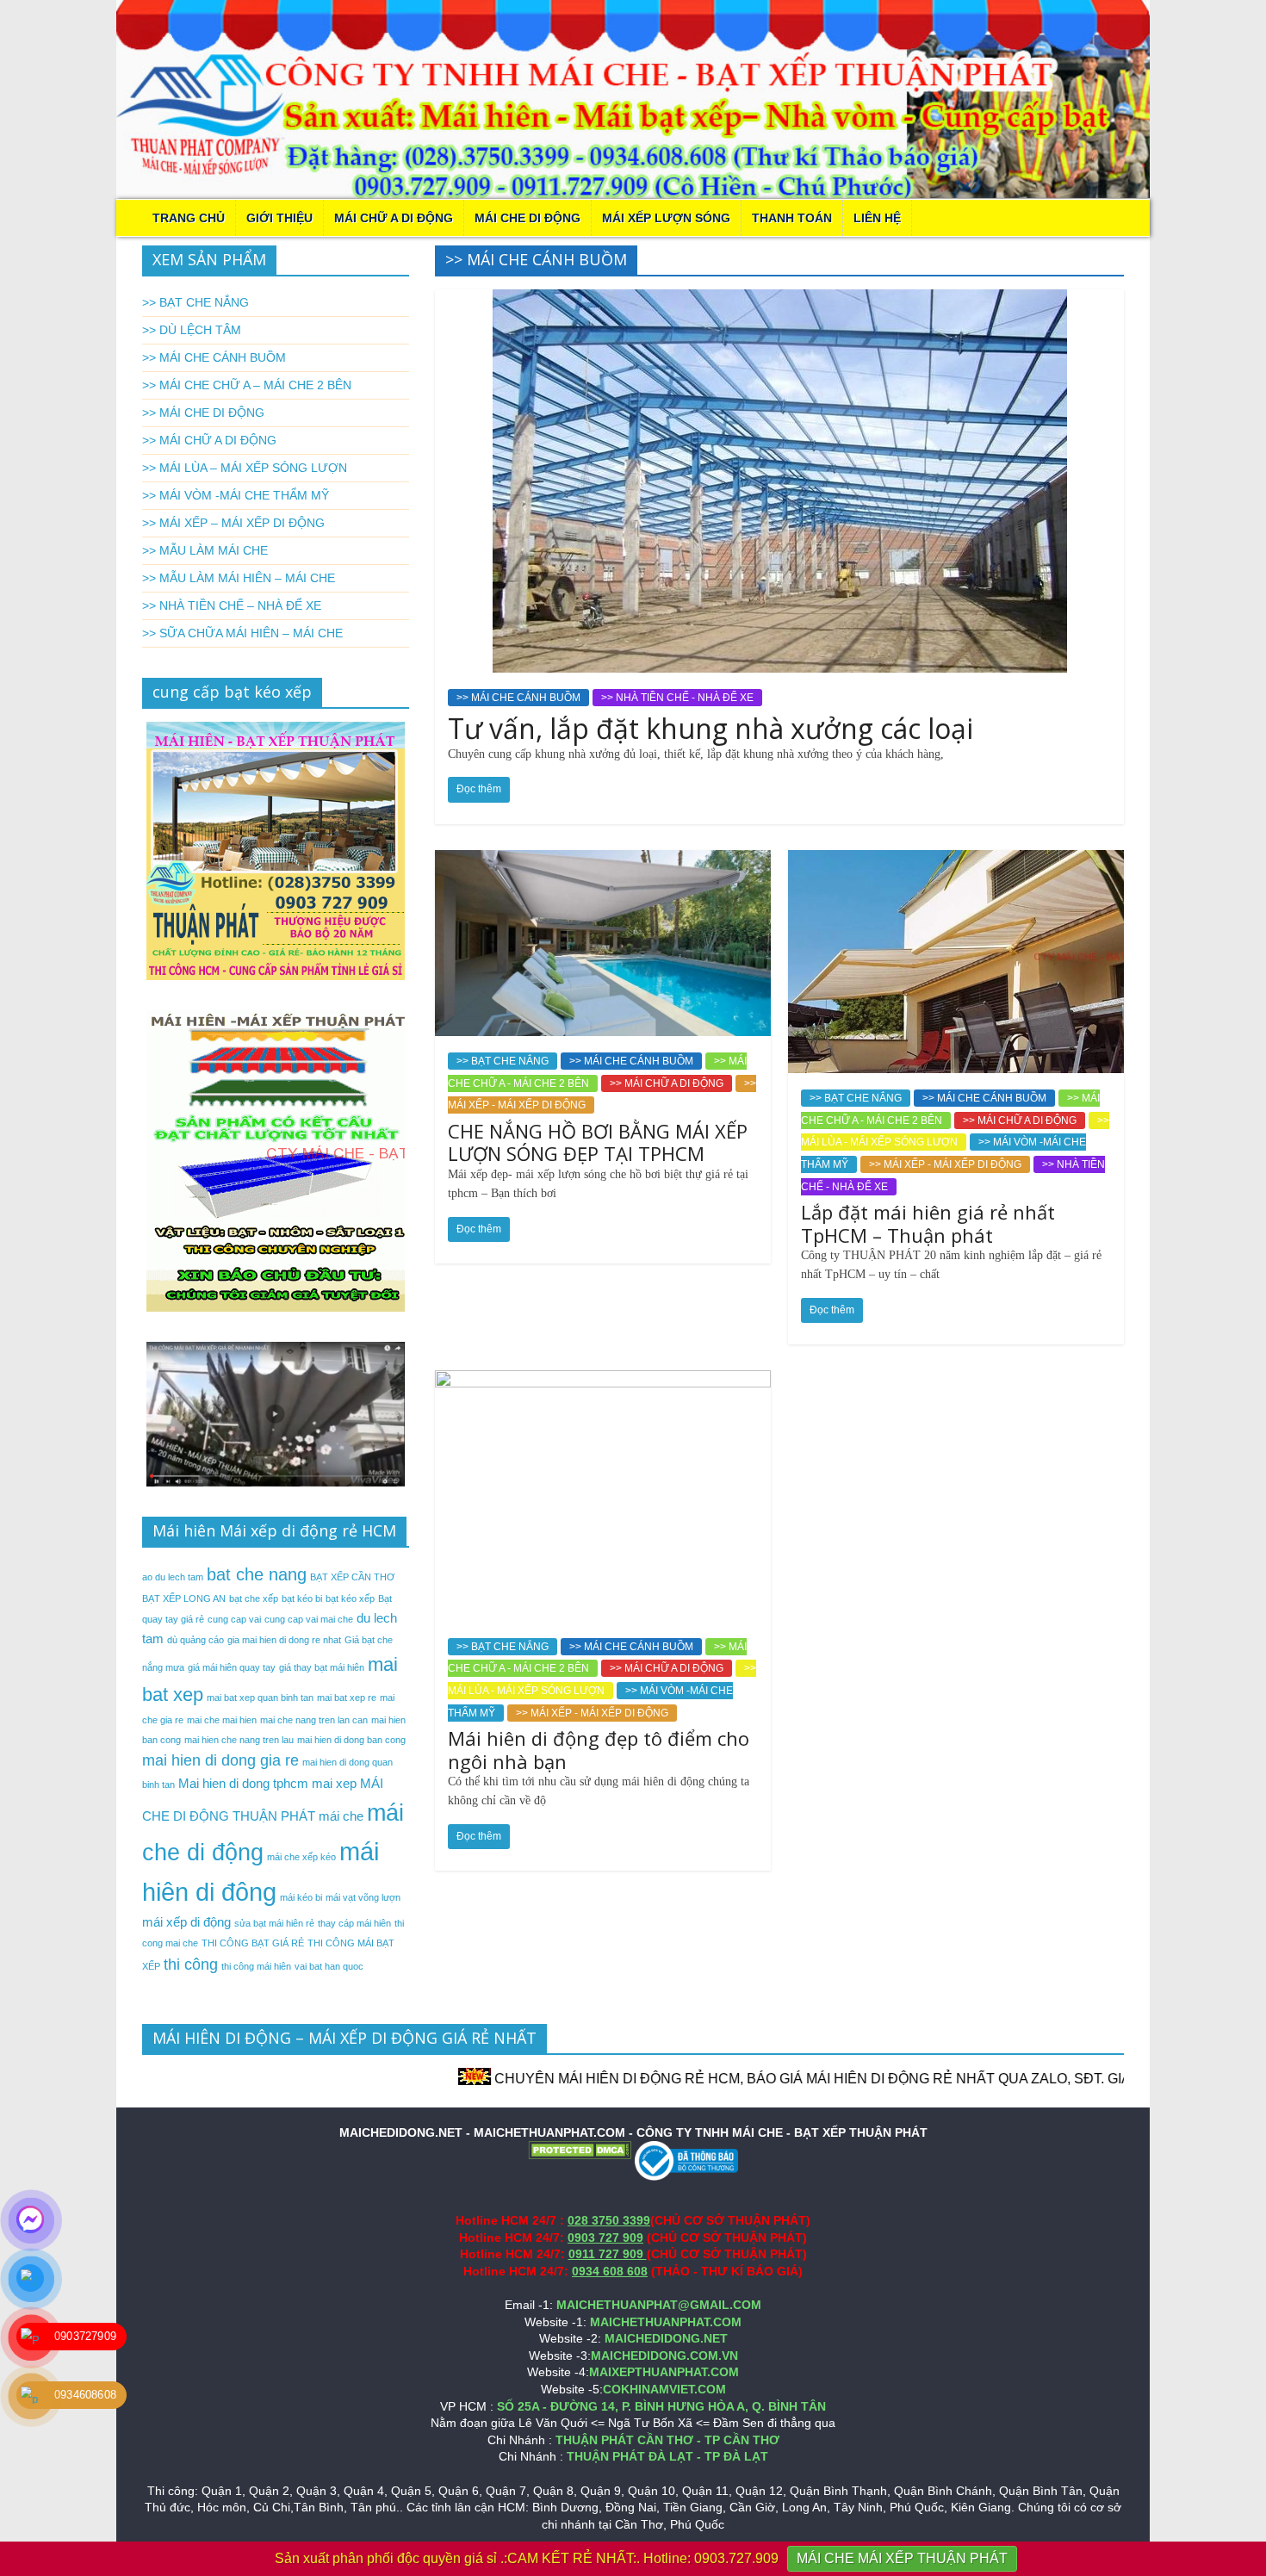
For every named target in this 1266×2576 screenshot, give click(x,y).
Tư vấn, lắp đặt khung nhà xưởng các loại (711, 728)
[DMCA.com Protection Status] (580, 2149)
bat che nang (257, 1574)
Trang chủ (189, 218)
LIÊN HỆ (877, 218)
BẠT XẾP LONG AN (184, 1598)
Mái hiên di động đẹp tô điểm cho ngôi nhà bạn (599, 1749)
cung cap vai (234, 1619)
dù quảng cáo (195, 1640)
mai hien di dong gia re (220, 1760)
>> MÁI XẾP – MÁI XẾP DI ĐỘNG (233, 523)
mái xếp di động (186, 1922)
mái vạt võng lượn (363, 1897)
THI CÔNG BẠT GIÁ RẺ (253, 1943)
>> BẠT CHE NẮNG (503, 1061)
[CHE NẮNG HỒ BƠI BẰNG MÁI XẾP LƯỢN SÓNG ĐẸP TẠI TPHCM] (603, 861)
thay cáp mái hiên (354, 1923)
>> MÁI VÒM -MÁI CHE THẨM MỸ (236, 495)
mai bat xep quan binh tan (260, 1698)
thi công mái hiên (256, 1966)
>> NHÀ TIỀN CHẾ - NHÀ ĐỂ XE (677, 698)
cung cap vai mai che (309, 1619)
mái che (341, 1816)
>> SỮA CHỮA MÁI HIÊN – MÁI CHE (242, 633)
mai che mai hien (222, 1720)
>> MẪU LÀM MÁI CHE (205, 550)
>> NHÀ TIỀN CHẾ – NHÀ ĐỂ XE (232, 605)
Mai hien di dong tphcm (243, 1783)
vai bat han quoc (329, 1966)
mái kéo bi (301, 1897)
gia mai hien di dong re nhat (284, 1640)
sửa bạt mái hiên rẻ (274, 1923)
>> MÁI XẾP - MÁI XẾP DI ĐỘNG (945, 1164)
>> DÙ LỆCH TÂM (192, 330)
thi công (191, 1965)
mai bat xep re (347, 1698)
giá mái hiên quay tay (232, 1667)
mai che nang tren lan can (314, 1720)
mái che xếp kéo (301, 1857)
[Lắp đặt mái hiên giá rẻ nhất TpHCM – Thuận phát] (956, 861)
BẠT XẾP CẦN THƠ (352, 1577)
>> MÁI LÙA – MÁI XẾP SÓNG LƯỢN (245, 468)
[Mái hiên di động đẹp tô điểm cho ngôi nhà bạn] (603, 1381)
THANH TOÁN (792, 218)
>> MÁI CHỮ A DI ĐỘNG (667, 1083)
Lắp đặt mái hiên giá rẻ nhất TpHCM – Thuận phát (928, 1223)
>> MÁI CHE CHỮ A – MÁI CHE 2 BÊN (247, 385)
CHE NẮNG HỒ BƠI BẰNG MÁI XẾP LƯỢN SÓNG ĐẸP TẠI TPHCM (598, 1142)
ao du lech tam (173, 1577)
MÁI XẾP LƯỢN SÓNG (666, 218)
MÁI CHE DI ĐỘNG (527, 218)
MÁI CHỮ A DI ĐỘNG (394, 218)
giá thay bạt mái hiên (322, 1667)
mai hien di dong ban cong (351, 1740)
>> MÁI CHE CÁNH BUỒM (518, 698)
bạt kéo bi (302, 1598)
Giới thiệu (279, 218)
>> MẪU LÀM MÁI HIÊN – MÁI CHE (239, 578)
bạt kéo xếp (350, 1598)
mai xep (334, 1783)
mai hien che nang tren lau (239, 1740)
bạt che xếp (254, 1598)
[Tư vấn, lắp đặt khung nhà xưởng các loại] (780, 300)
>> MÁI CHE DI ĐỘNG (203, 413)
